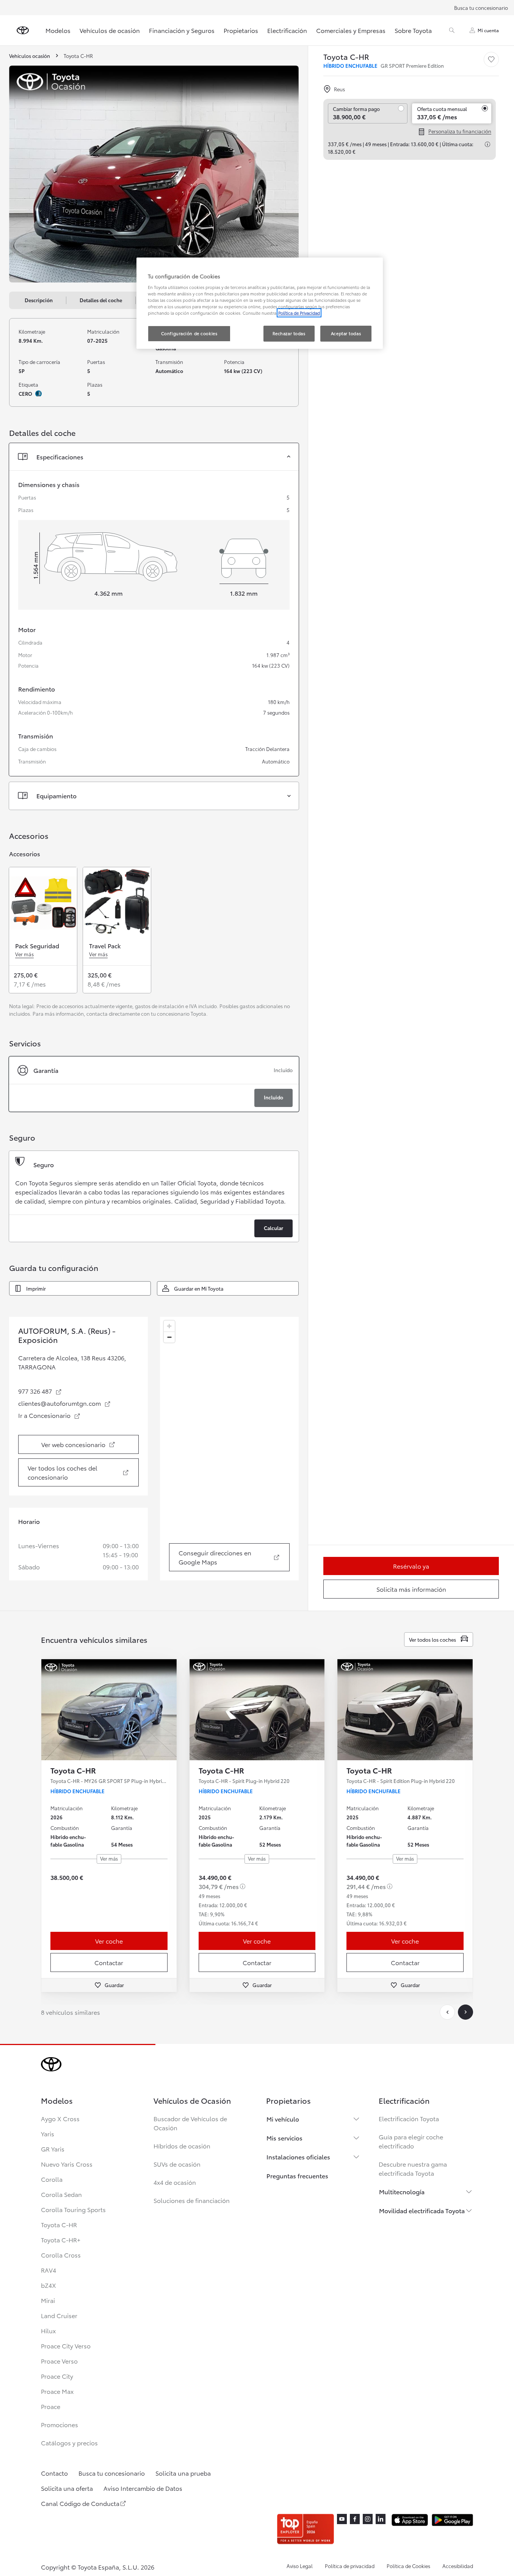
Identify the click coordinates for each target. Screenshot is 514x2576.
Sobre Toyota (413, 30)
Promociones (60, 2424)
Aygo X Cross (60, 2118)
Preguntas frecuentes (297, 2176)
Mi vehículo (283, 2119)
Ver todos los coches (433, 1639)
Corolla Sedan (61, 2194)
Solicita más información (411, 1589)
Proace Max (57, 2391)
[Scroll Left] (447, 2012)
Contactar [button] (109, 1962)
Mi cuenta (488, 30)
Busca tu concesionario (481, 8)
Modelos (58, 30)
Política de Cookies (408, 2566)
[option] (154, 1084)
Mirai (48, 2300)
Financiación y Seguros (182, 30)
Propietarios (241, 30)
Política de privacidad (350, 2566)
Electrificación (287, 30)
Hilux (48, 2330)
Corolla (52, 2179)
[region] (229, 1449)
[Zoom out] (169, 1337)
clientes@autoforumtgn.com (65, 1403)
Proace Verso (59, 2361)
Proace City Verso (66, 2346)
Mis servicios (284, 2138)
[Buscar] (452, 30)
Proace (51, 2406)
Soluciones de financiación (192, 2200)
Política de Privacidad (299, 313)
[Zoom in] (169, 1326)
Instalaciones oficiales (298, 2157)
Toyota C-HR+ (61, 2240)
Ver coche (109, 1941)
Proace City (57, 2376)
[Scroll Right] (465, 2012)
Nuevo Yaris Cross (67, 2164)
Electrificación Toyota (409, 2118)
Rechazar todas (289, 333)
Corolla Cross (61, 2255)
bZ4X (49, 2285)
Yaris (48, 2133)
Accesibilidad (458, 2566)
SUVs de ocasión (177, 2164)
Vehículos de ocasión (110, 30)
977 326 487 (40, 1391)
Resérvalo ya (411, 1566)
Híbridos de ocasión (182, 2146)
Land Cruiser (59, 2315)
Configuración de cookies (189, 333)
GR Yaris (53, 2149)
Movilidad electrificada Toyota (422, 2210)
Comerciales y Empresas (351, 30)
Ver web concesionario (87, 1446)
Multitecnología (402, 2191)
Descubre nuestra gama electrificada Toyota (413, 2168)
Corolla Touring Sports (73, 2209)
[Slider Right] (170, 1710)
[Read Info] (487, 144)
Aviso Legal (300, 2566)
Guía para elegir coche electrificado (411, 2141)
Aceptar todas (346, 333)
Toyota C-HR (59, 2224)
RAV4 (49, 2270)
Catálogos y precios (69, 2443)
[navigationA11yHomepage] (23, 30)
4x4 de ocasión (175, 2182)
